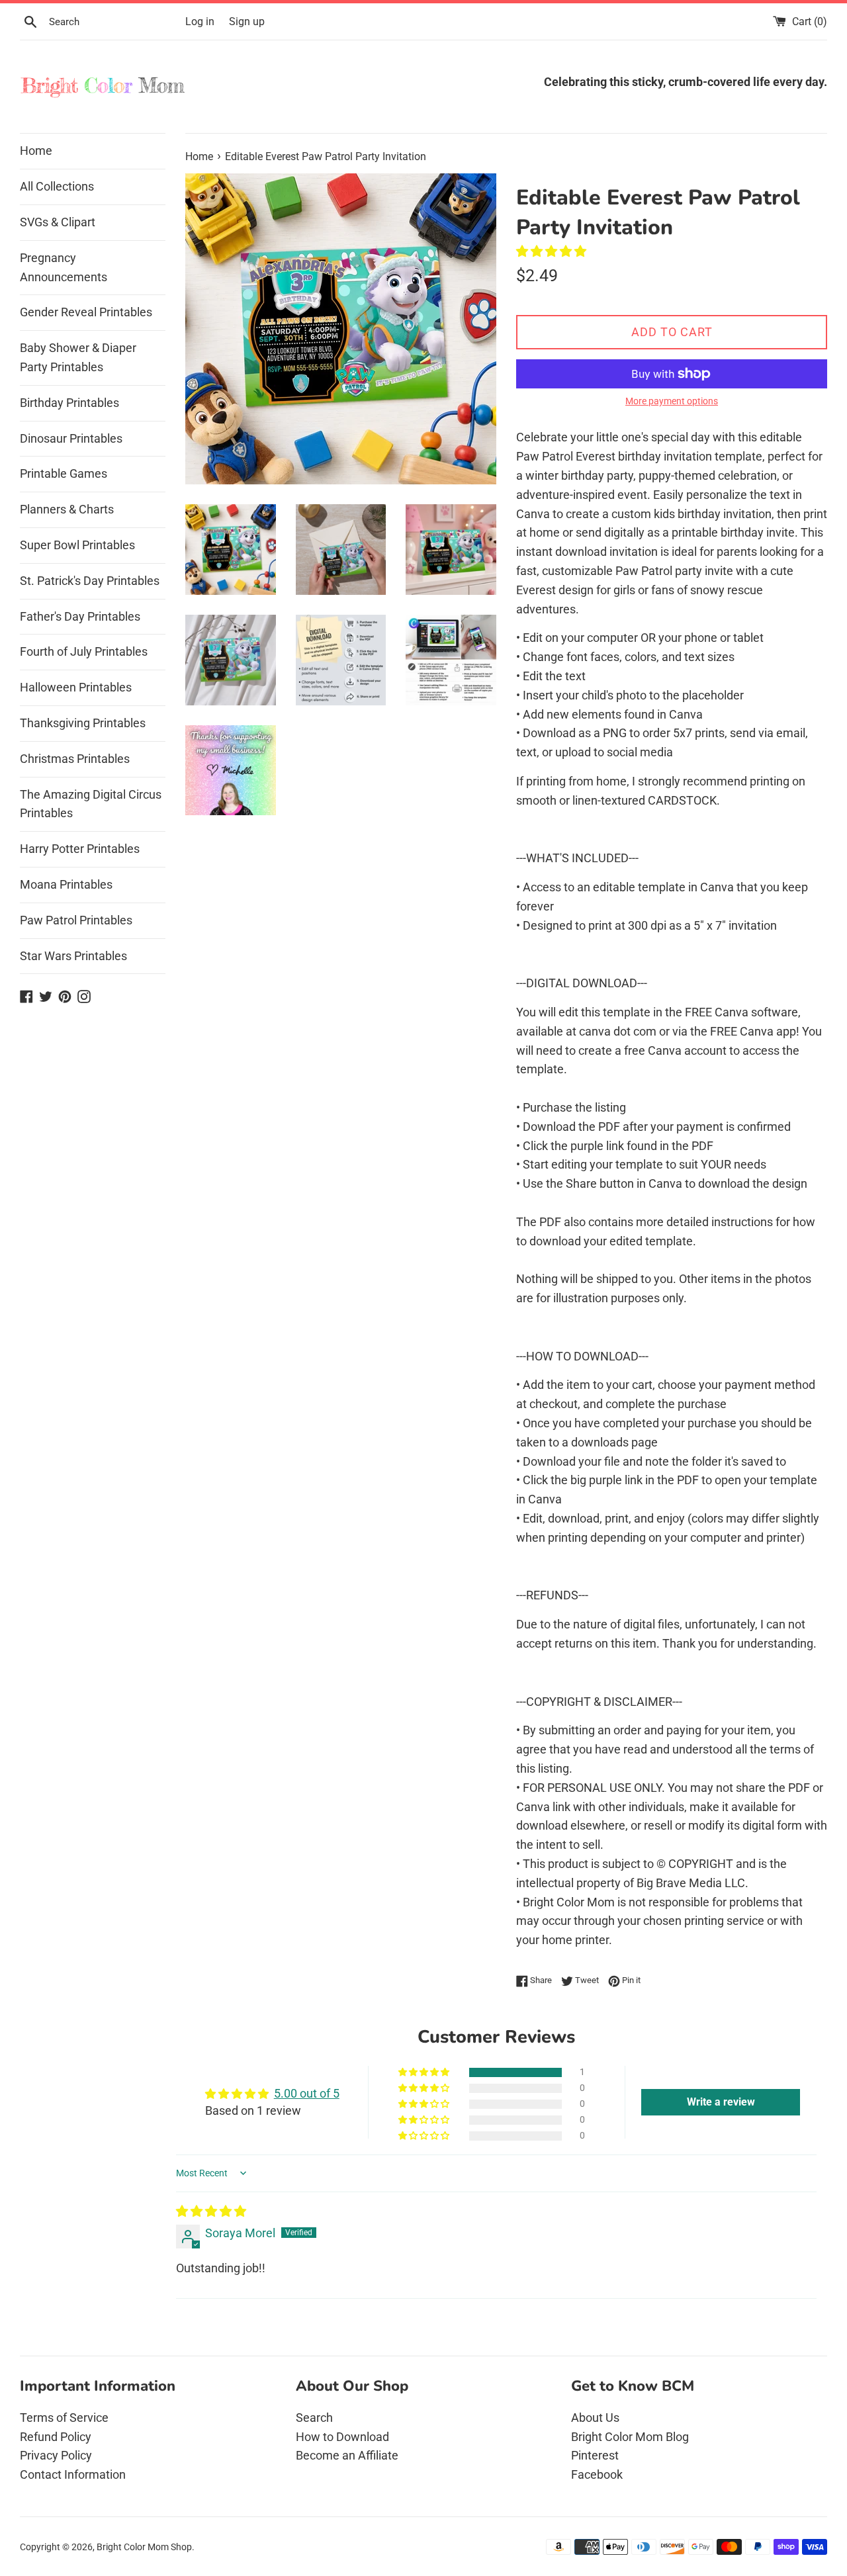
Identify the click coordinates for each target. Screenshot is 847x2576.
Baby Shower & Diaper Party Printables (78, 357)
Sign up (247, 22)
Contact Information (73, 2474)
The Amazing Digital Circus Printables (91, 804)
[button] (551, 251)
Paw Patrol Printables (76, 920)
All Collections (57, 186)
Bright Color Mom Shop (144, 2547)
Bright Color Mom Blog (630, 2437)
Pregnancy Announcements (64, 267)
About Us (595, 2418)
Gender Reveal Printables (86, 312)
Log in (200, 22)
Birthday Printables (69, 403)
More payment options (672, 401)
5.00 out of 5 (307, 2093)
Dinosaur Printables (71, 438)
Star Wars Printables (73, 956)
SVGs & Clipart (58, 222)
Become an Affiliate (347, 2455)
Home (36, 151)
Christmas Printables (75, 759)
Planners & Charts (67, 509)
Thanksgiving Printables (83, 723)
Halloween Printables (76, 687)
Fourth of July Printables (84, 651)
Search (314, 2418)
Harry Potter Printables (80, 849)
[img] (211, 2211)
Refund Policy (56, 2437)
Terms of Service (64, 2418)
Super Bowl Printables (77, 545)
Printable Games (64, 473)
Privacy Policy (56, 2455)
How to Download (342, 2437)
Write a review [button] (721, 2102)
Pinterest (595, 2455)
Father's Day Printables (80, 616)
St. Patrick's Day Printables (90, 581)
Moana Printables (66, 884)
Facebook (597, 2474)
